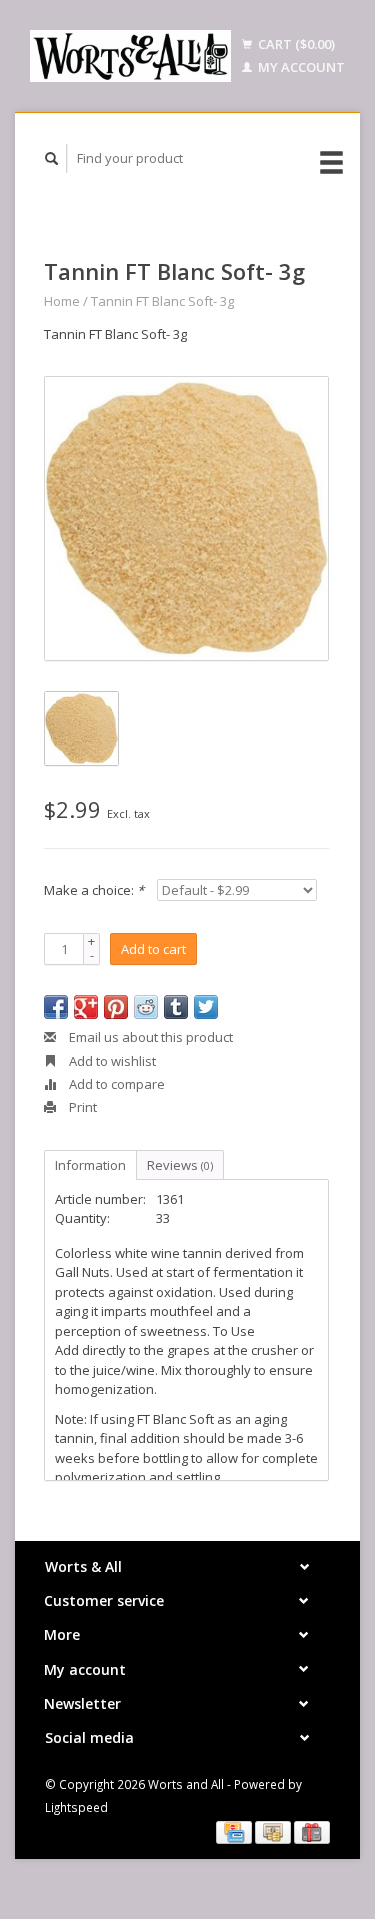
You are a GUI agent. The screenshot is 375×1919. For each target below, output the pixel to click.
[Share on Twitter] (206, 1007)
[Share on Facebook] (56, 1007)
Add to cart (153, 949)
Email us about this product (149, 1037)
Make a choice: (94, 890)
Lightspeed (76, 1807)
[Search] (52, 158)
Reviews (180, 1165)
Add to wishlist (111, 1061)
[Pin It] (116, 1007)
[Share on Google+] (86, 1007)
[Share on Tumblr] (176, 1007)
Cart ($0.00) (295, 44)
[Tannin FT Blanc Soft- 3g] (186, 518)
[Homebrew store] (130, 56)
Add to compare (115, 1084)
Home (62, 301)
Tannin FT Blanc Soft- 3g (162, 301)
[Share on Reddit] (146, 1007)
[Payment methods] (235, 1831)
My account (300, 67)
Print (81, 1107)
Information (90, 1165)
